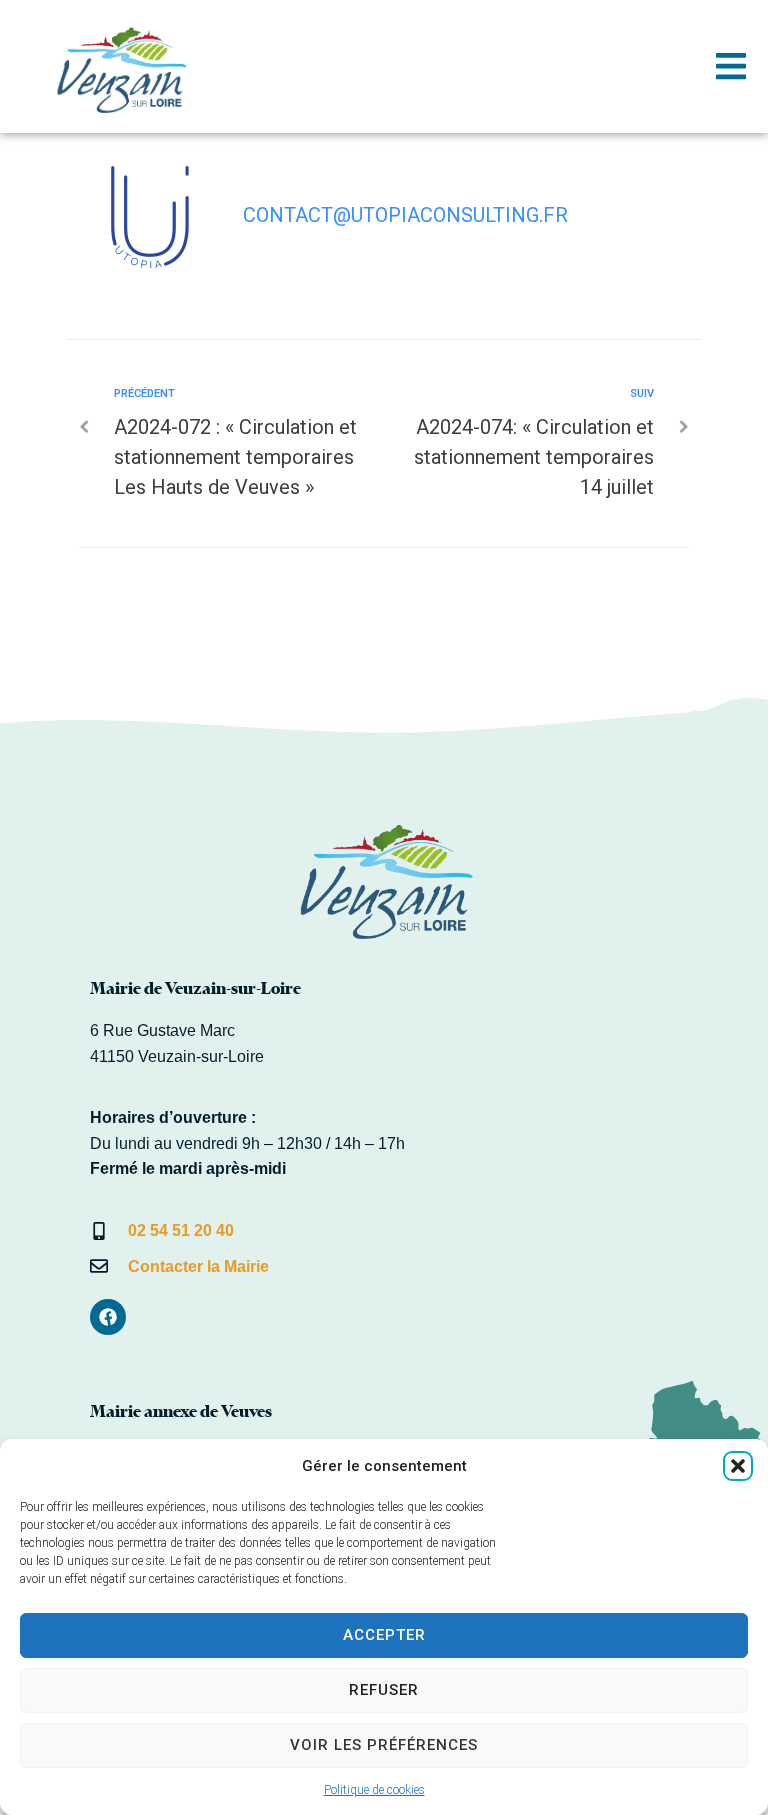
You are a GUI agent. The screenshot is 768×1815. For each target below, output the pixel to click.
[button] (738, 1466)
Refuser (384, 1690)
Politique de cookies (374, 1790)
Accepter (384, 1635)
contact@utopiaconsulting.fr (405, 215)
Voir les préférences (384, 1745)
